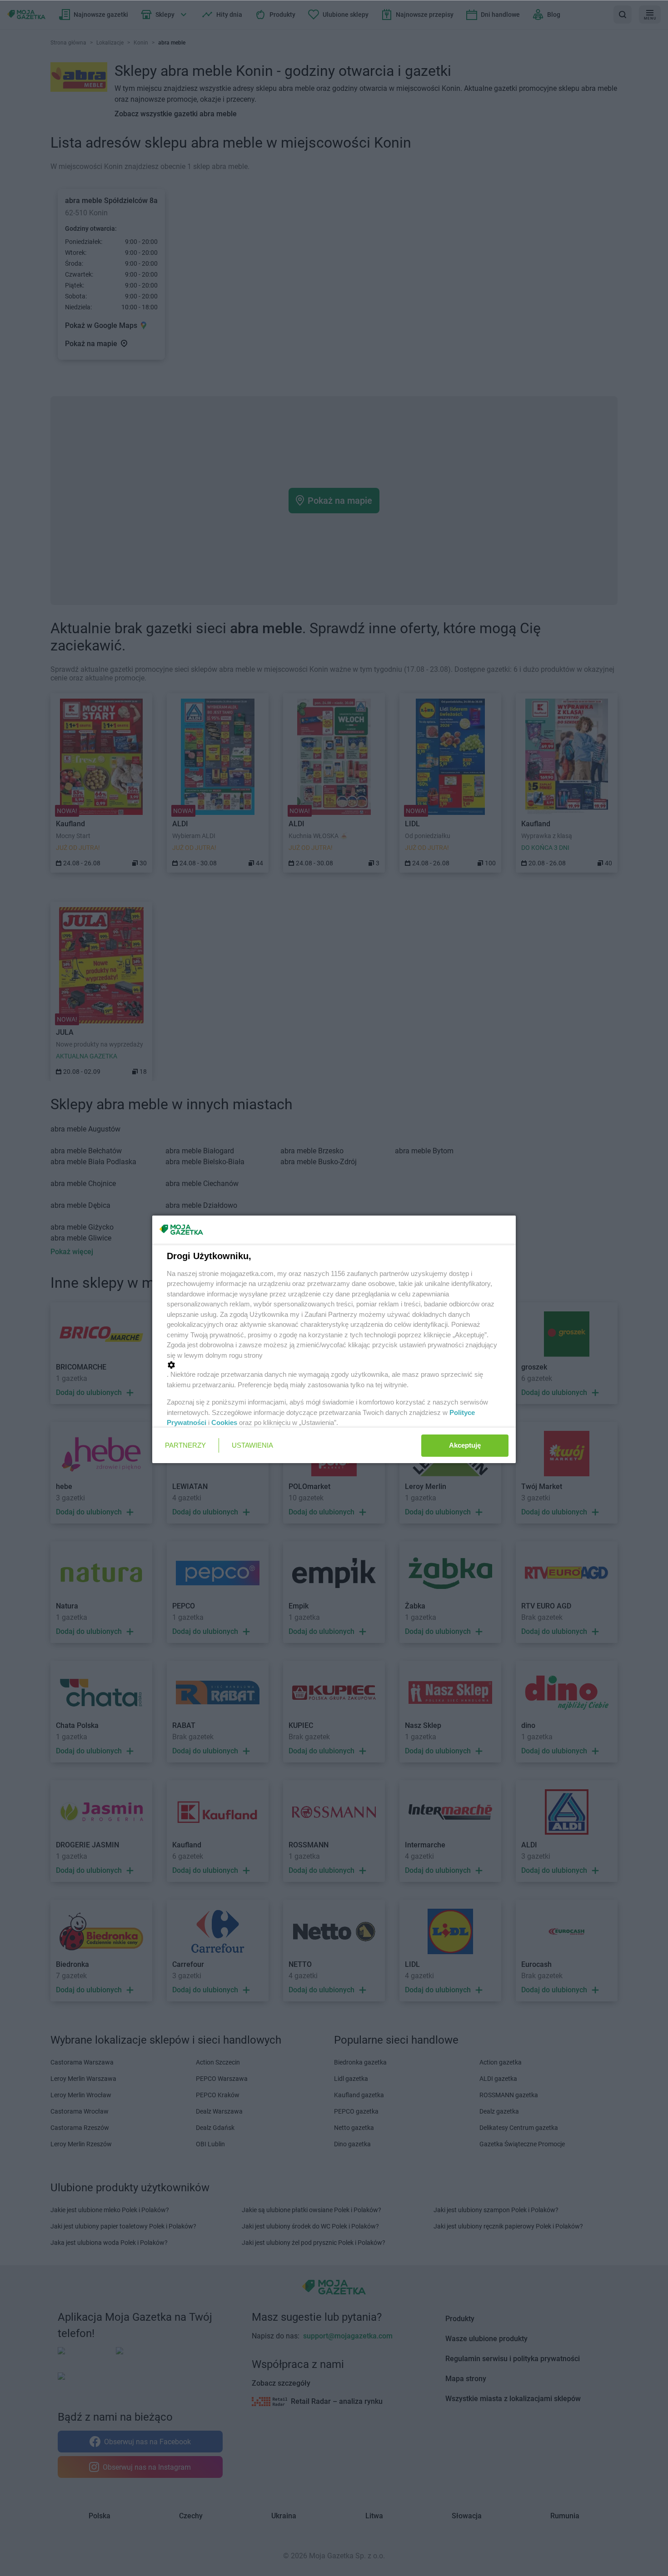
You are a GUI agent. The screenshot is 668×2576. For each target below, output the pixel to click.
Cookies (224, 1422)
